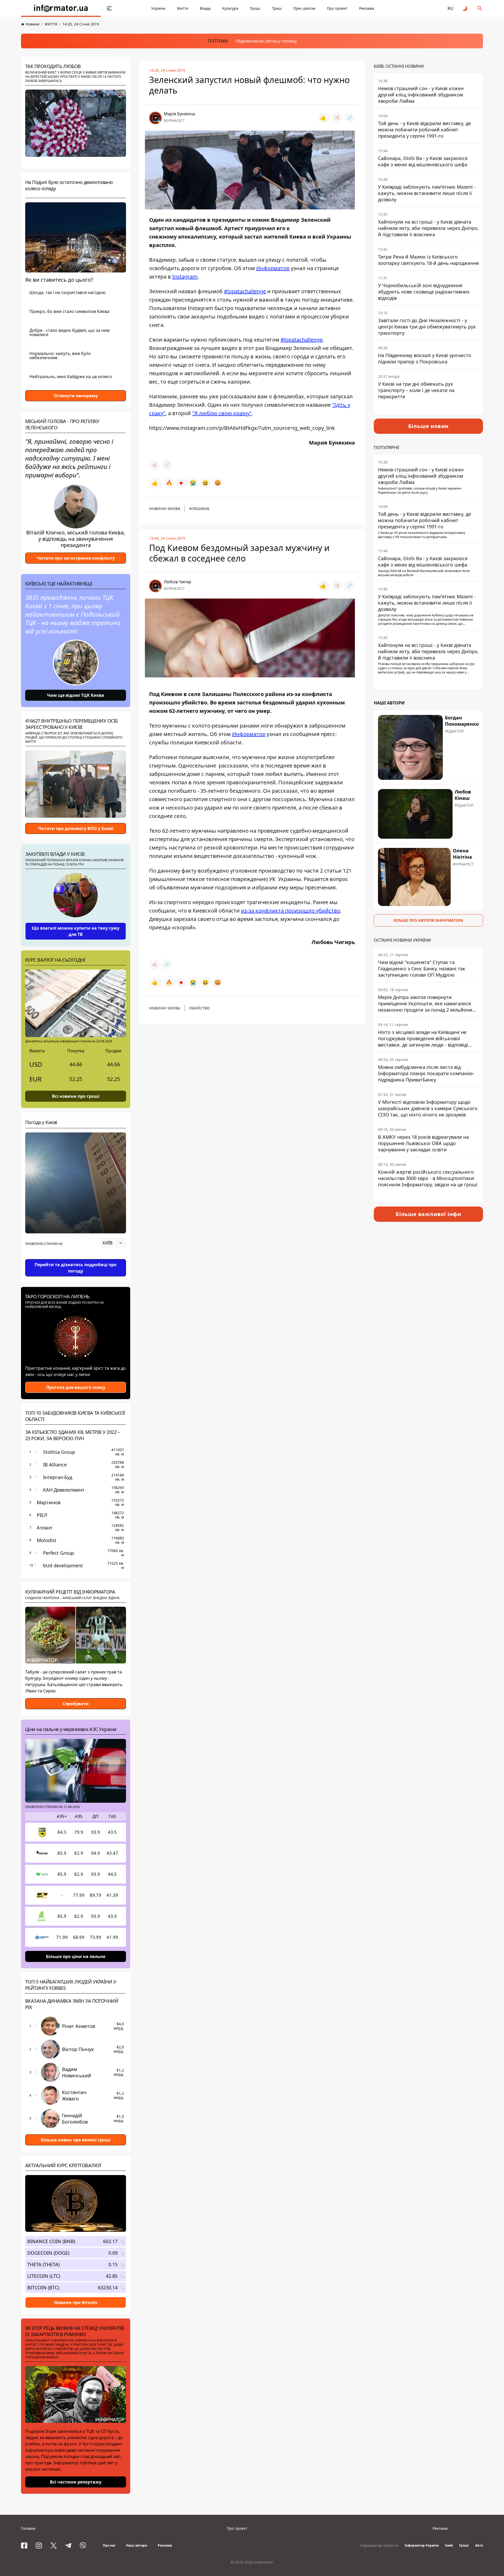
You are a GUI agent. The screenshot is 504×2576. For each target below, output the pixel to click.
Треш (277, 8)
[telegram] (68, 2546)
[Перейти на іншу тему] (465, 8)
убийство (199, 1008)
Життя (183, 8)
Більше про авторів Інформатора (428, 920)
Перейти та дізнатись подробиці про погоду (76, 1268)
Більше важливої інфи (428, 1214)
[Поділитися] (337, 118)
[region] (76, 1258)
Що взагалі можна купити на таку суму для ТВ (76, 931)
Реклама (367, 8)
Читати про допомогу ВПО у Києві (76, 828)
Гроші (255, 8)
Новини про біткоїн (76, 2302)
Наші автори (137, 2545)
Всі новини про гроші (76, 1096)
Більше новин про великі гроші (76, 2140)
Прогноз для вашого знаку (76, 1387)
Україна (158, 8)
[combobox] (113, 1243)
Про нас (109, 2545)
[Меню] (109, 8)
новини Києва (165, 509)
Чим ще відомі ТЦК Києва (76, 695)
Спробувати (76, 1704)
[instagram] (39, 2546)
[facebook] (24, 2546)
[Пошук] (480, 8)
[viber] (83, 2546)
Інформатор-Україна (422, 2545)
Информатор (273, 268)
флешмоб (199, 509)
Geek (449, 2545)
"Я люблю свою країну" (222, 413)
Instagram (185, 277)
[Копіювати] (350, 118)
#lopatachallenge (245, 291)
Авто (479, 2545)
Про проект (337, 8)
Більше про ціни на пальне (76, 1956)
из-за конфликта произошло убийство (291, 911)
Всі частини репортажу (76, 2482)
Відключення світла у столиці (267, 41)
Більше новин (429, 426)
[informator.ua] (61, 8)
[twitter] (54, 2546)
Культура (230, 8)
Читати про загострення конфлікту (76, 558)
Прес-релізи (304, 8)
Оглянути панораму (76, 396)
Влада (205, 8)
